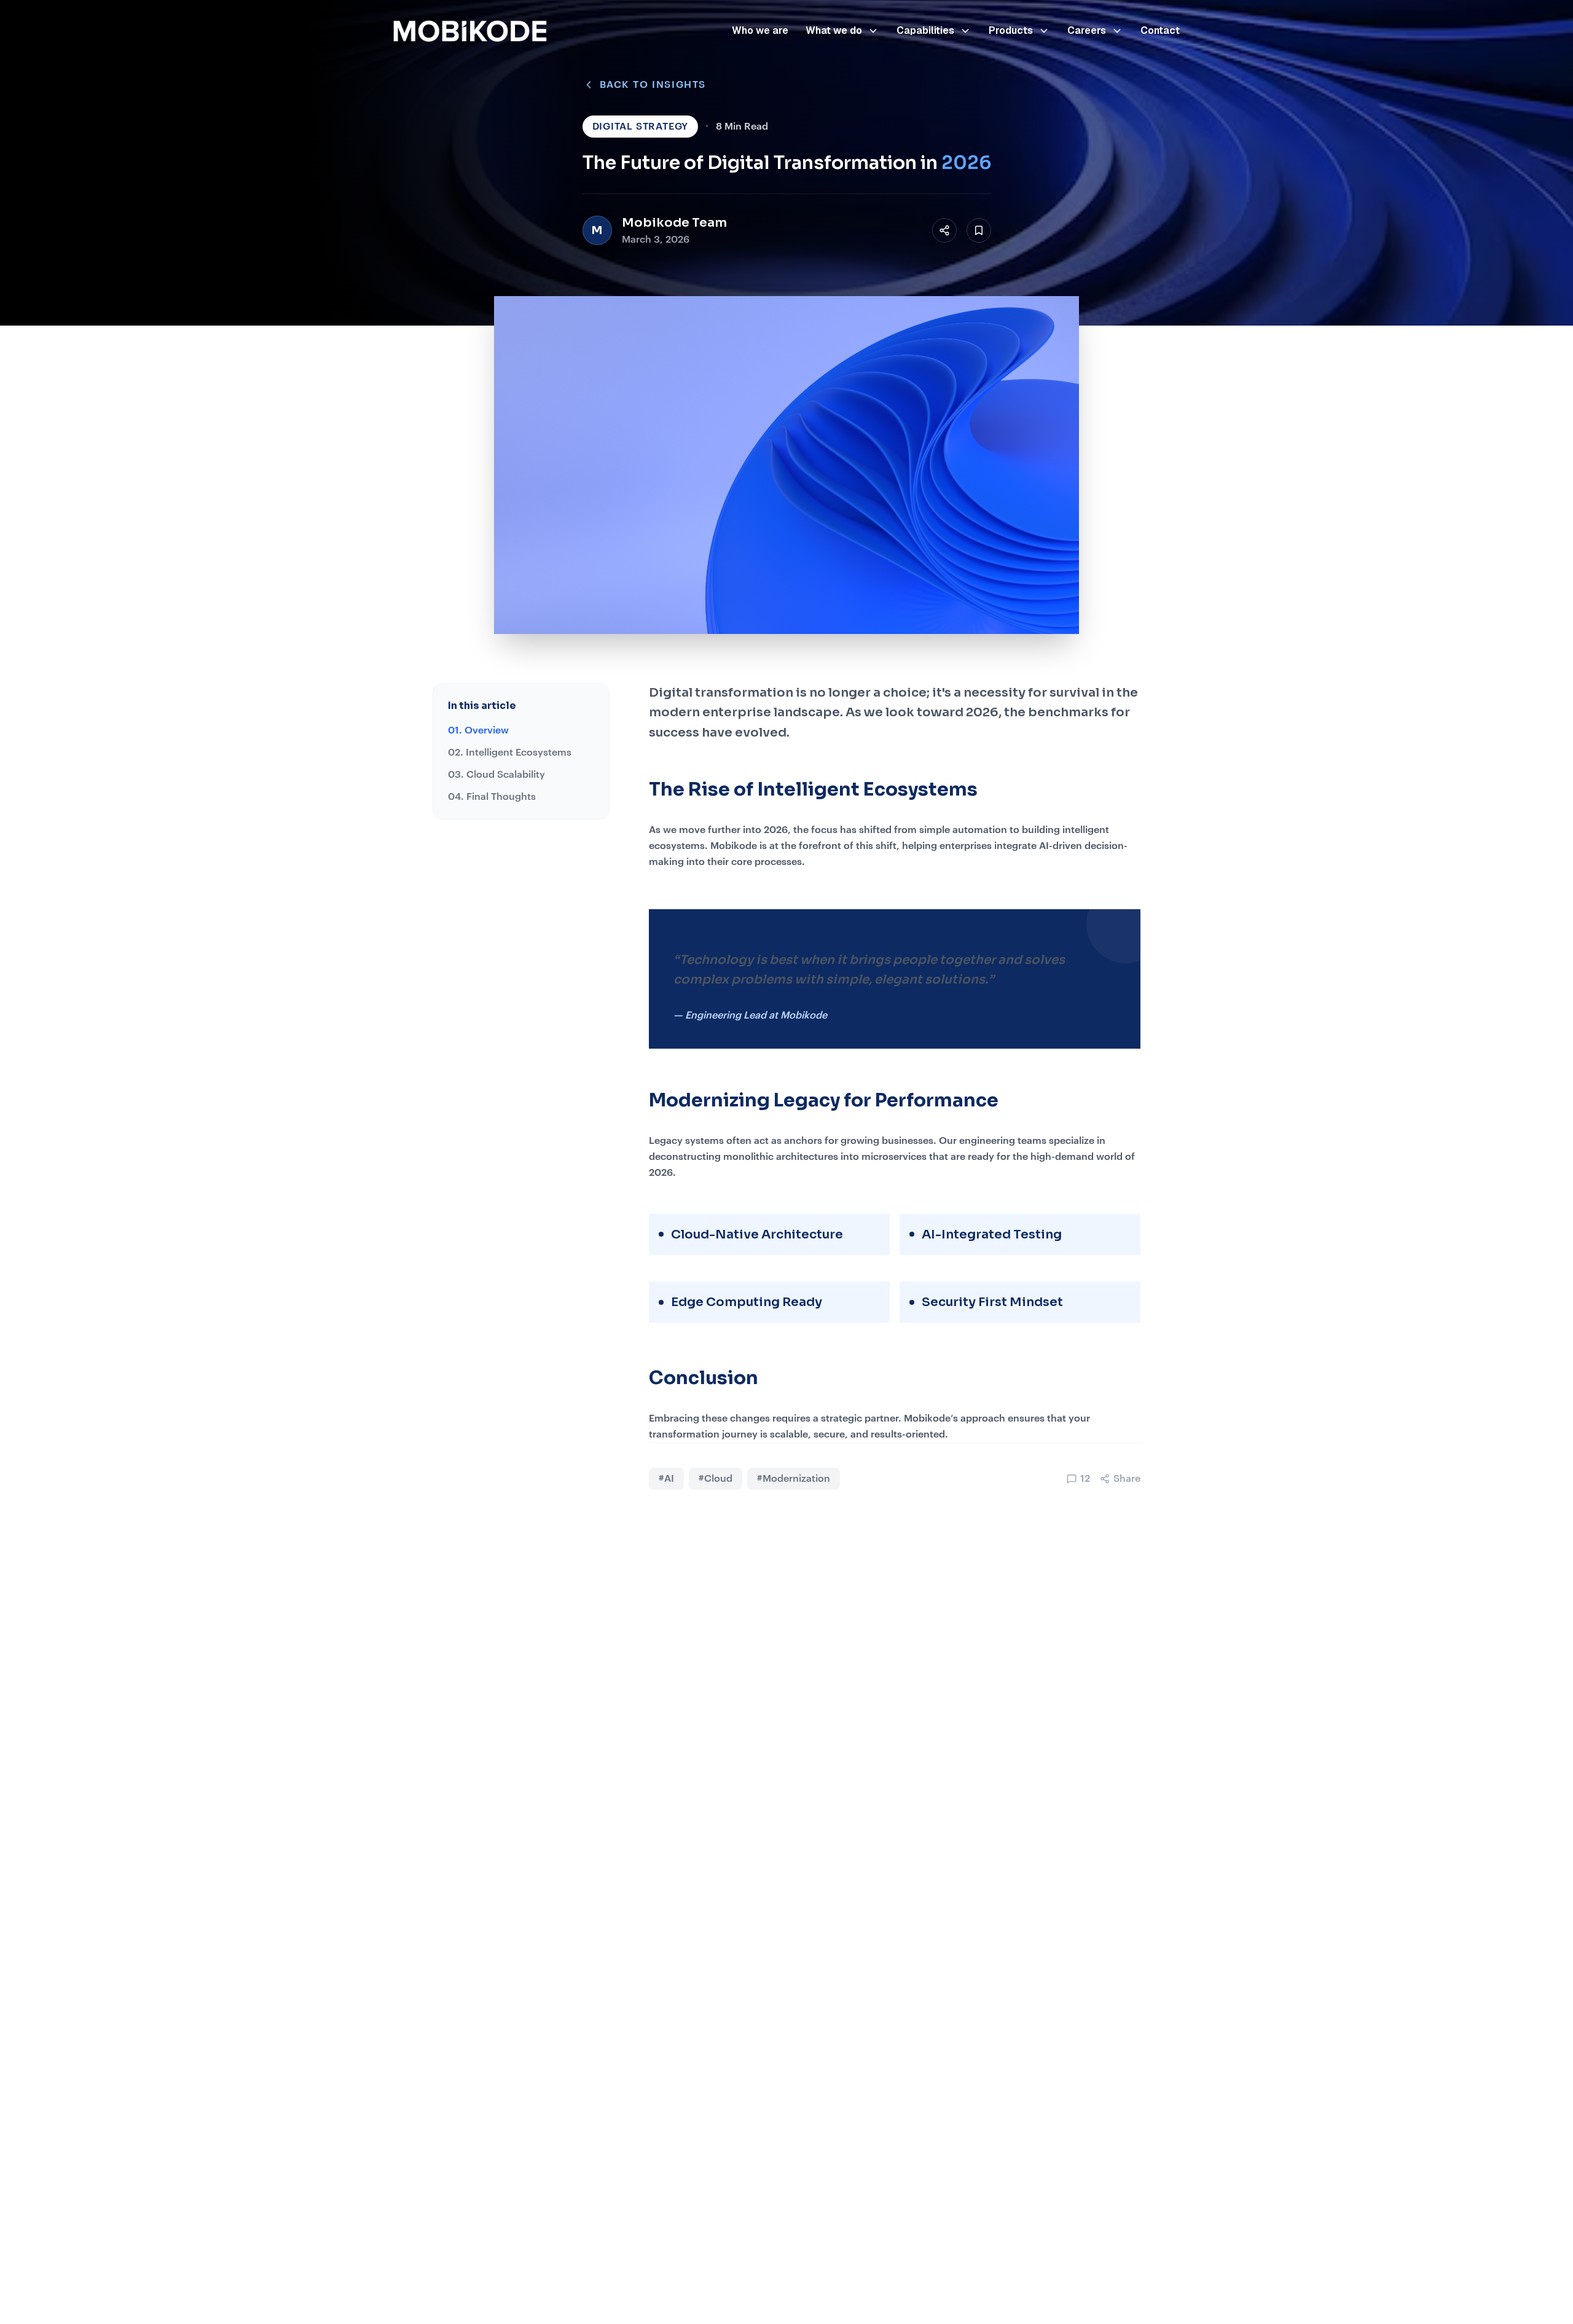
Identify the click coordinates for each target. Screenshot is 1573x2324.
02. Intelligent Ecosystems (510, 753)
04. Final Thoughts (492, 797)
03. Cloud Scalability (496, 775)
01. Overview (478, 730)
